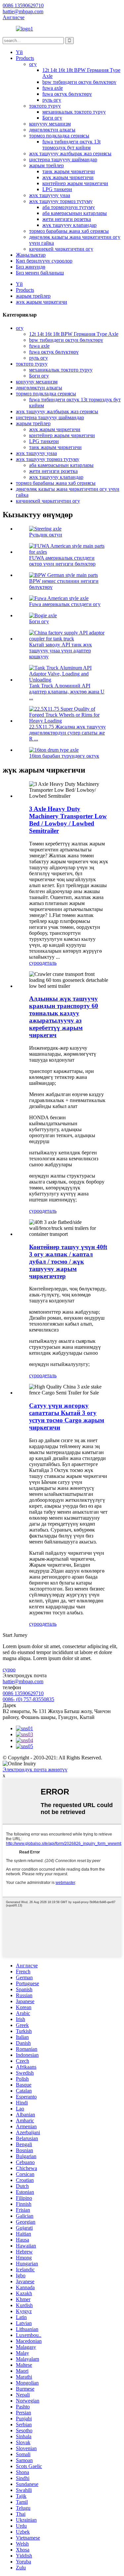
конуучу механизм (50, 124)
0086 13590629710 (23, 1693)
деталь (49, 963)
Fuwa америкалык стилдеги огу (65, 604)
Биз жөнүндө (31, 267)
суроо (36, 963)
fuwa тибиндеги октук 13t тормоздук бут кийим (71, 145)
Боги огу (52, 118)
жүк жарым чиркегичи (68, 177)
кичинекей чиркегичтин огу (61, 249)
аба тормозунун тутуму (69, 207)
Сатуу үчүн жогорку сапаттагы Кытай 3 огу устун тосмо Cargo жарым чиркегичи (67, 1416)
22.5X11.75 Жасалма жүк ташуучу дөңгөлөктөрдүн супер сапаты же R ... (67, 733)
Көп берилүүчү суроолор (44, 261)
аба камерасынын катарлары (75, 213)
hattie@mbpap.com (23, 1681)
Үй (19, 52)
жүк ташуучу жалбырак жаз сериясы (70, 153)
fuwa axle (53, 88)
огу (33, 64)
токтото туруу (45, 106)
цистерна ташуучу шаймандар (63, 159)
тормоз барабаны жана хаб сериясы (69, 231)
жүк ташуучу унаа (50, 195)
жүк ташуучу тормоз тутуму (61, 201)
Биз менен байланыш (40, 273)
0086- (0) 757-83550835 (28, 1699)
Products (25, 58)
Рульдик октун (46, 535)
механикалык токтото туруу (74, 112)
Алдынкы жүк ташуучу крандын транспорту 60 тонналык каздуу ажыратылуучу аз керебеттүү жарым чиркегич (64, 1017)
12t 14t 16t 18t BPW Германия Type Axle (74, 334)
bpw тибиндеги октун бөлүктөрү (79, 82)
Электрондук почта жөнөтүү (35, 1769)
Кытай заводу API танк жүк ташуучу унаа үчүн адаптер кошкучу (61, 651)
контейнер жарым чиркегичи (75, 183)
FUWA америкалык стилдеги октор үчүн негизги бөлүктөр (62, 561)
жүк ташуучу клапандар (69, 225)
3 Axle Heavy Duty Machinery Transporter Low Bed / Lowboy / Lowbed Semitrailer (68, 820)
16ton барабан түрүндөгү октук (64, 756)
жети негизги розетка (67, 219)
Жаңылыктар (31, 255)
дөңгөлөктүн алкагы (52, 130)
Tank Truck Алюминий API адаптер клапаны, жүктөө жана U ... (67, 692)
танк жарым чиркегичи (69, 171)
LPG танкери (57, 189)
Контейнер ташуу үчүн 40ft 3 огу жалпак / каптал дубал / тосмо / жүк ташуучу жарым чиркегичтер (68, 1262)
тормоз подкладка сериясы (59, 136)
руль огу (52, 100)
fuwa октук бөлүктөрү (67, 94)
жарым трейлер (46, 165)
